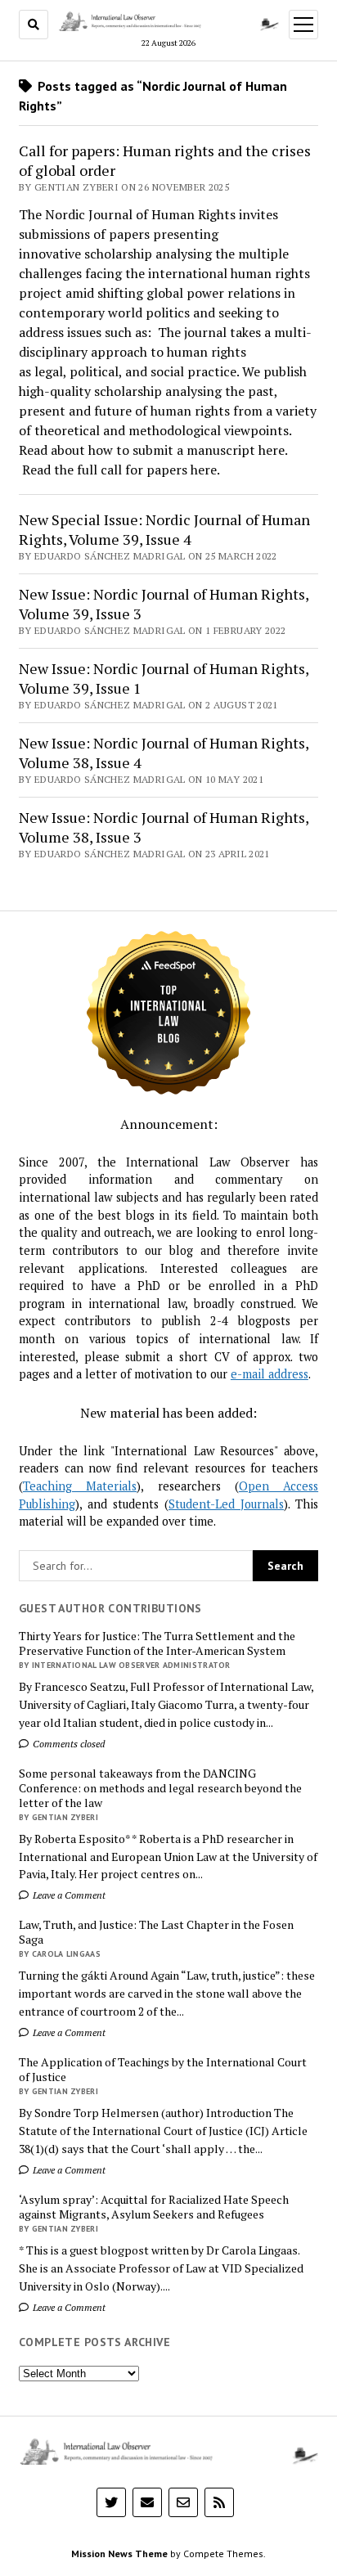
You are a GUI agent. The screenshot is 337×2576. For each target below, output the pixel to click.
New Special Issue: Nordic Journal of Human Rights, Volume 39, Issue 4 (164, 529)
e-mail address (270, 1374)
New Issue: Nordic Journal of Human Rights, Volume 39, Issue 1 (164, 678)
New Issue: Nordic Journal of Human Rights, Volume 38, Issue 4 (164, 753)
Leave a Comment (68, 1895)
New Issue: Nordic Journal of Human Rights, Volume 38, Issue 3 (164, 827)
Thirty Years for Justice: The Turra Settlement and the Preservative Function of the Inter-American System (157, 1643)
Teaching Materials (80, 1486)
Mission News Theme (119, 2554)
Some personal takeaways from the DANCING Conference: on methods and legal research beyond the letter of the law (160, 1788)
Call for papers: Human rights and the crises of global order (165, 160)
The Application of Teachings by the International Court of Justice (163, 2070)
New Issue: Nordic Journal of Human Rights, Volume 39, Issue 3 (164, 604)
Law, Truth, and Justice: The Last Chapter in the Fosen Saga (156, 1932)
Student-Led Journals (226, 1504)
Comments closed (67, 1744)
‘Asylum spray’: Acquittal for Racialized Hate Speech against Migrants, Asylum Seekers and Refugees (154, 2207)
